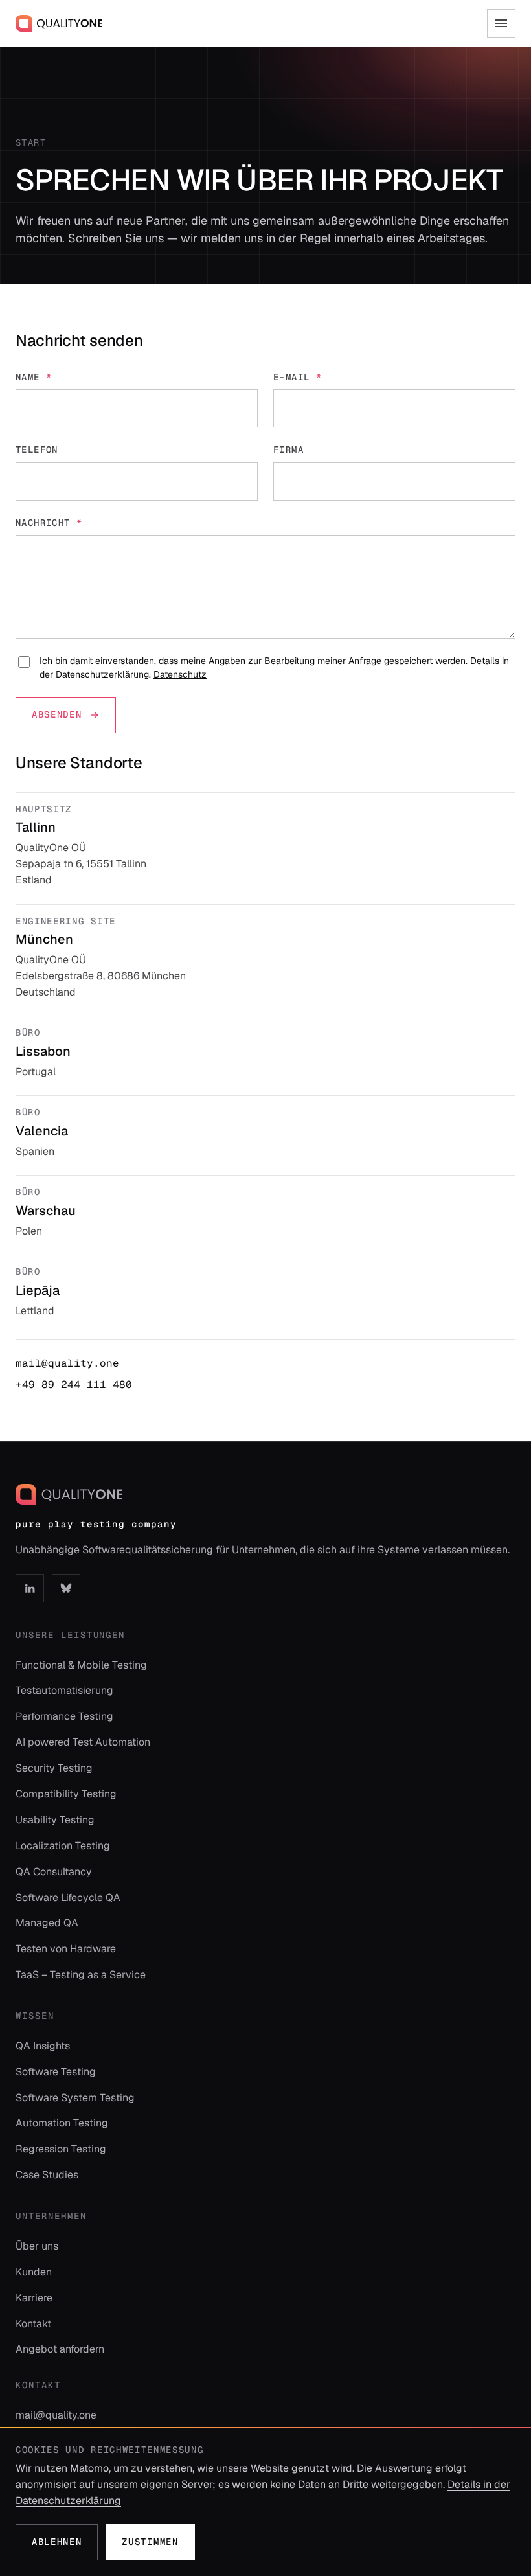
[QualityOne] (59, 23)
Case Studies (47, 2175)
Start (31, 142)
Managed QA (47, 1923)
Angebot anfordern (60, 2349)
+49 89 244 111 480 (74, 1385)
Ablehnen (57, 2542)
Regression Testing (61, 2149)
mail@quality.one (67, 1363)
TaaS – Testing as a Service (81, 1975)
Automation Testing (62, 2123)
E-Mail (298, 377)
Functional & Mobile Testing (81, 1665)
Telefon (37, 450)
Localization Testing (63, 1846)
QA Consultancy (54, 1872)
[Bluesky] (66, 1588)
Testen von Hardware (66, 1949)
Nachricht (49, 523)
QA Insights (43, 2046)
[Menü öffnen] (501, 23)
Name (34, 377)
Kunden (34, 2272)
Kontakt (33, 2324)
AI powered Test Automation (83, 1742)
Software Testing (56, 2072)
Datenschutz (180, 674)
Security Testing (54, 1768)
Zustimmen (150, 2542)
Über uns (37, 2246)
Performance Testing (64, 1716)
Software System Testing (75, 2098)
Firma (288, 450)
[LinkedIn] (30, 1588)
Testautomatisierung (64, 1690)
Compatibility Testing (66, 1794)
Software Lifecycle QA (68, 1898)
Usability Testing (55, 1820)
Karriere (34, 2298)
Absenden (57, 714)
